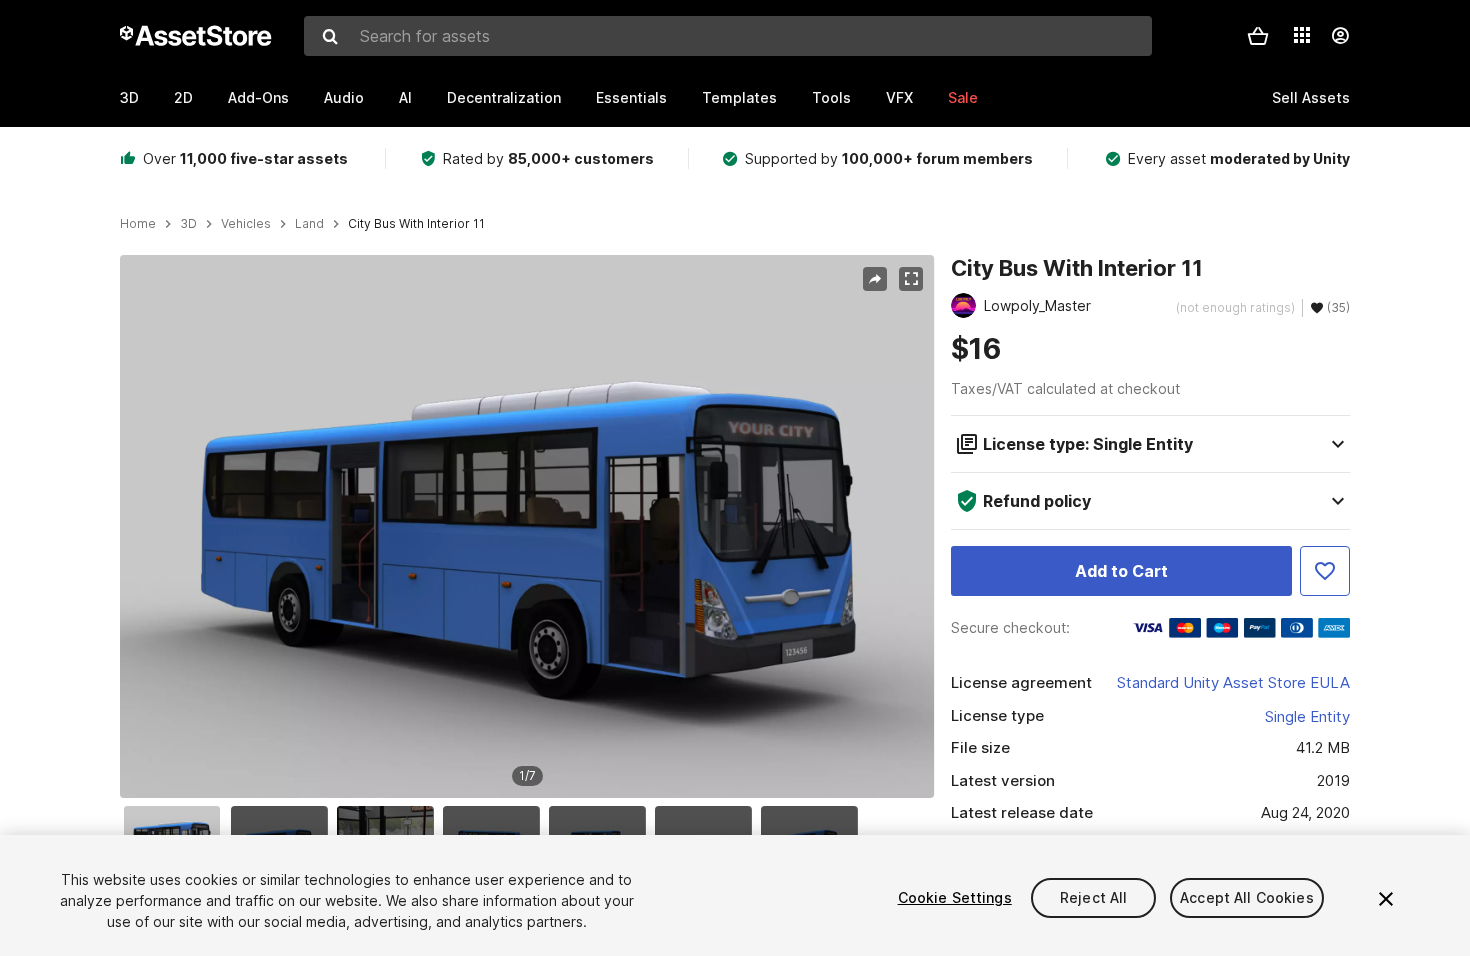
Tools (831, 97)
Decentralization (504, 97)
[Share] (875, 279)
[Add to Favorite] (1325, 571)
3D (129, 97)
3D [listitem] (188, 224)
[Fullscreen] (911, 279)
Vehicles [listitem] (246, 224)
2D (183, 97)
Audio (344, 97)
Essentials (631, 97)
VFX (899, 97)
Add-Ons (258, 97)
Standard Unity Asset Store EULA (1233, 682)
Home (138, 224)
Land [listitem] (309, 224)
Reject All (1093, 897)
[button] (1258, 36)
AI (405, 97)
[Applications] (1302, 35)
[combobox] (728, 36)
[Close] (1386, 899)
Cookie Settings (955, 897)
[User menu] (1340, 36)
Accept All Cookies (1247, 897)
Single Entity (1307, 716)
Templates (739, 97)
